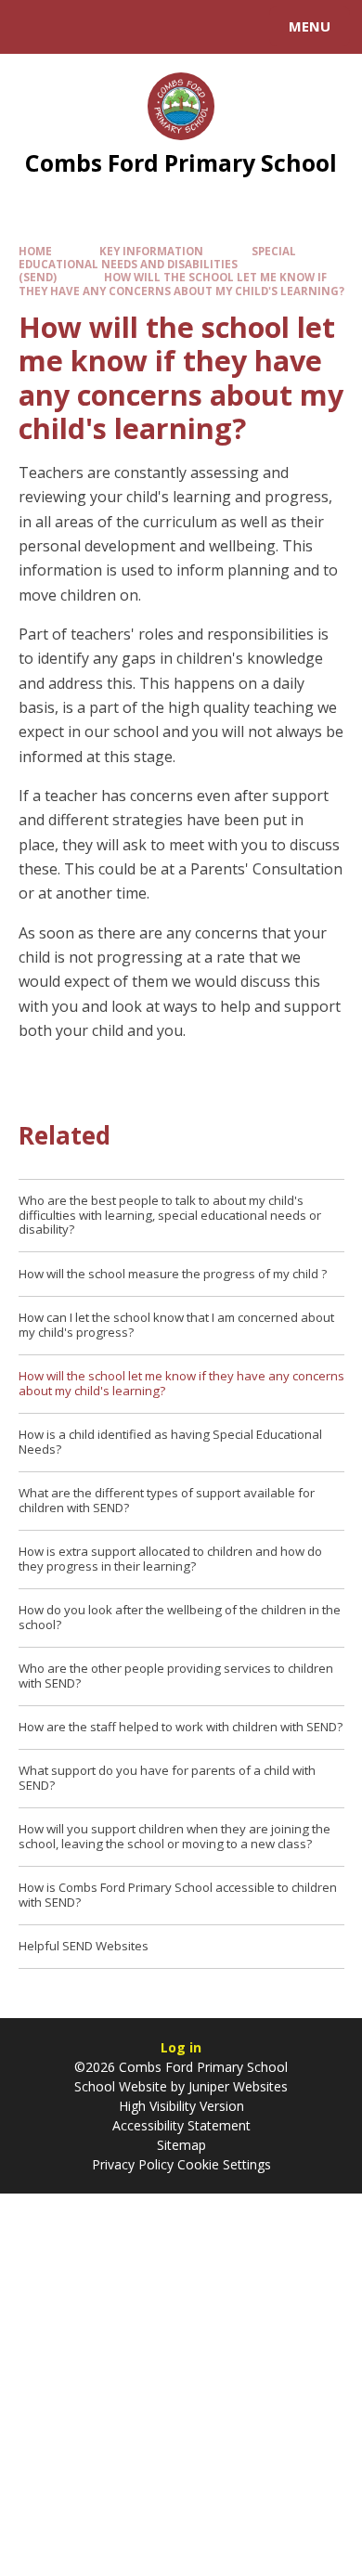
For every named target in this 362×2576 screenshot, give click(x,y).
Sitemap (181, 2145)
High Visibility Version (181, 2106)
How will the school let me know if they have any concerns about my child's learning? (181, 284)
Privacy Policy (133, 2164)
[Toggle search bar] (35, 27)
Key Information (151, 251)
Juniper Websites (238, 2086)
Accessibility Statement (181, 2125)
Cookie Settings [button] (224, 2164)
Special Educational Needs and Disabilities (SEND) (157, 264)
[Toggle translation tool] (82, 27)
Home (35, 251)
